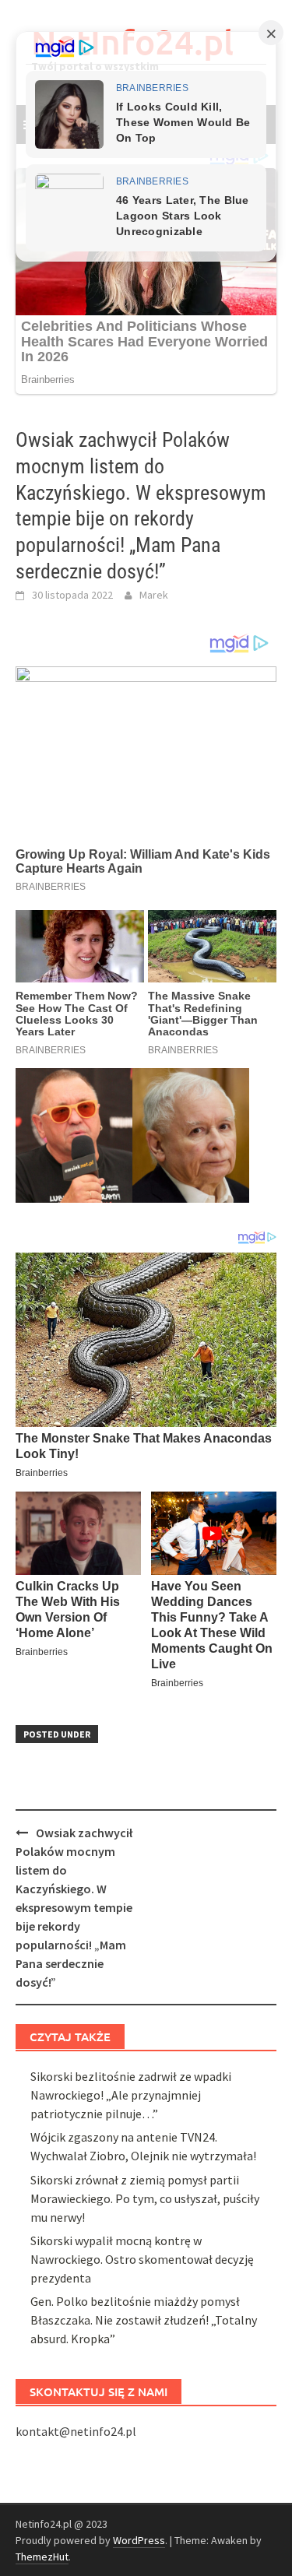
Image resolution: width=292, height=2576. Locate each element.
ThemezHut (42, 2557)
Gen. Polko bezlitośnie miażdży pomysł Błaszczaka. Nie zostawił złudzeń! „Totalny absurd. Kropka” (144, 2320)
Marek (154, 595)
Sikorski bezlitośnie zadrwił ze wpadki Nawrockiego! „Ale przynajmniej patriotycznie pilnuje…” (131, 2095)
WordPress (139, 2540)
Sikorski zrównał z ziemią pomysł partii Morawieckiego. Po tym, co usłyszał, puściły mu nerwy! (145, 2198)
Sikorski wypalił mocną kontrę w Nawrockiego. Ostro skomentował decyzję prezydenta (142, 2259)
